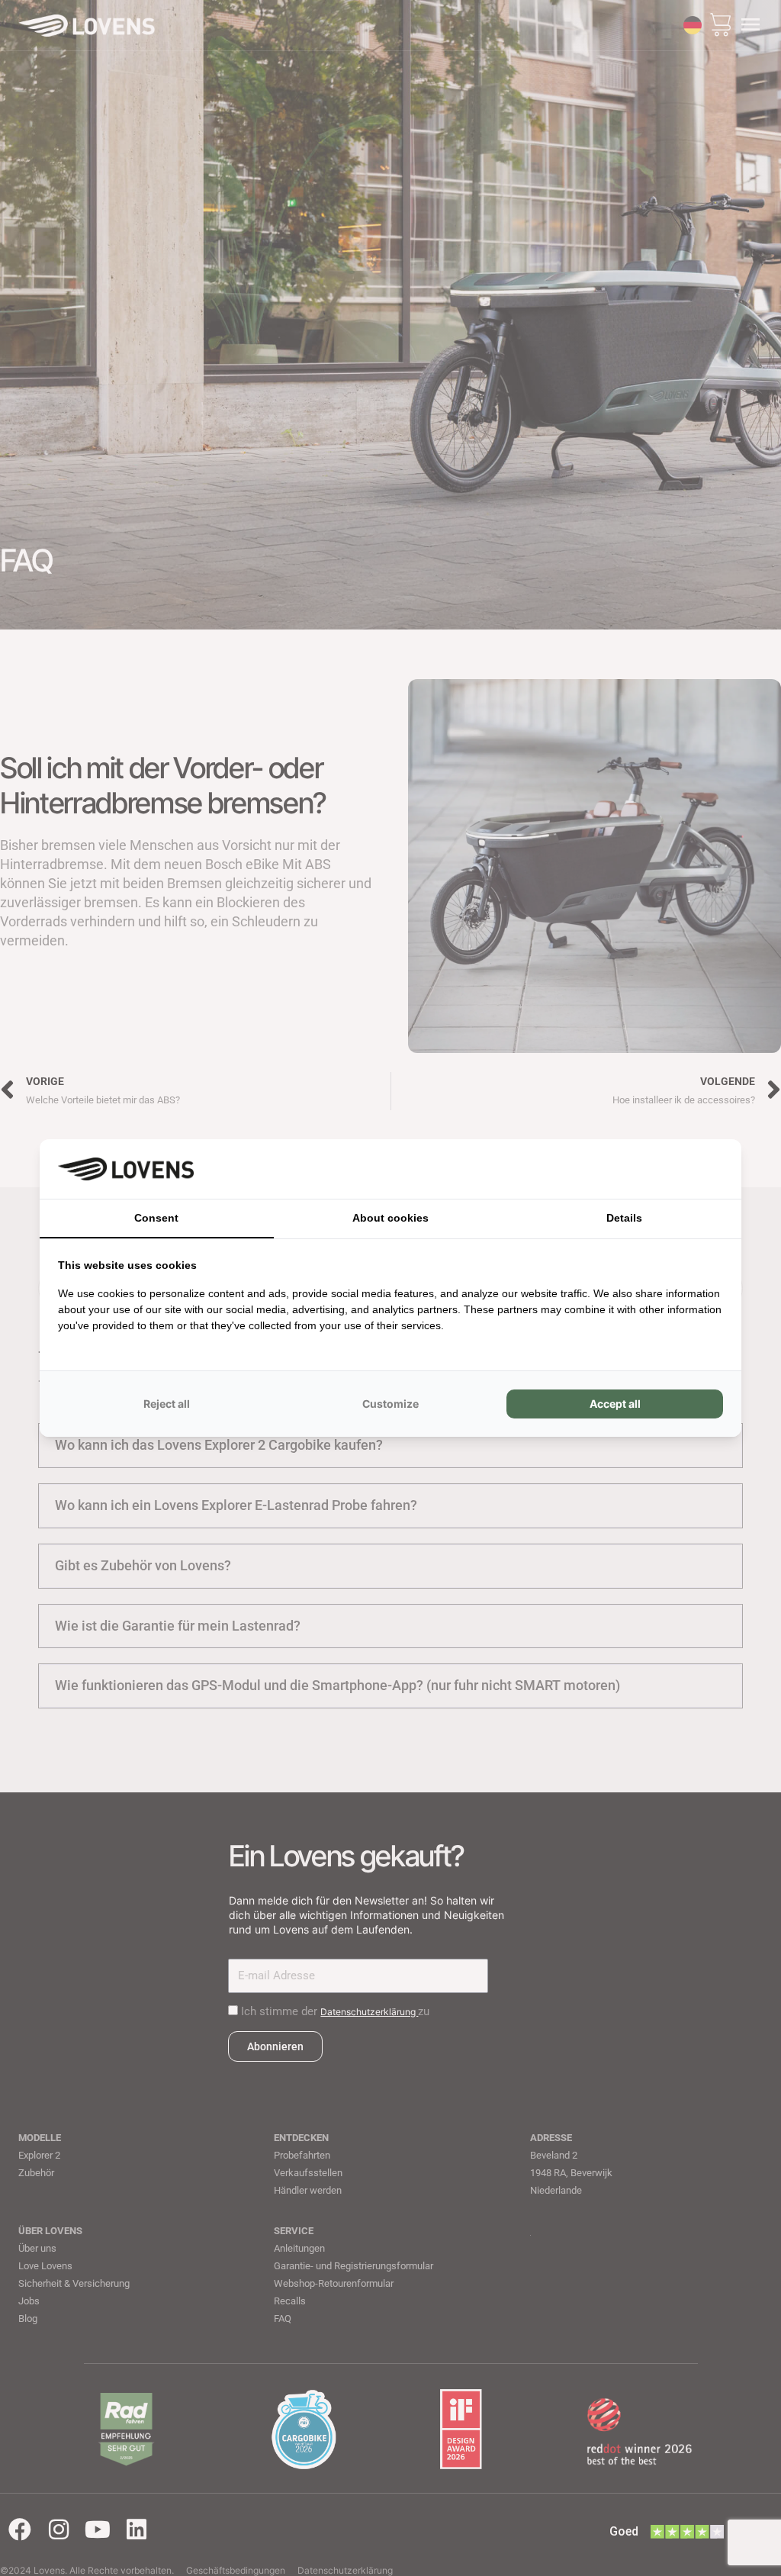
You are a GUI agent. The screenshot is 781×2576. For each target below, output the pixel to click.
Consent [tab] (156, 1218)
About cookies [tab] (390, 1218)
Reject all (167, 1404)
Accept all (615, 1404)
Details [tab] (624, 1218)
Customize (390, 1404)
